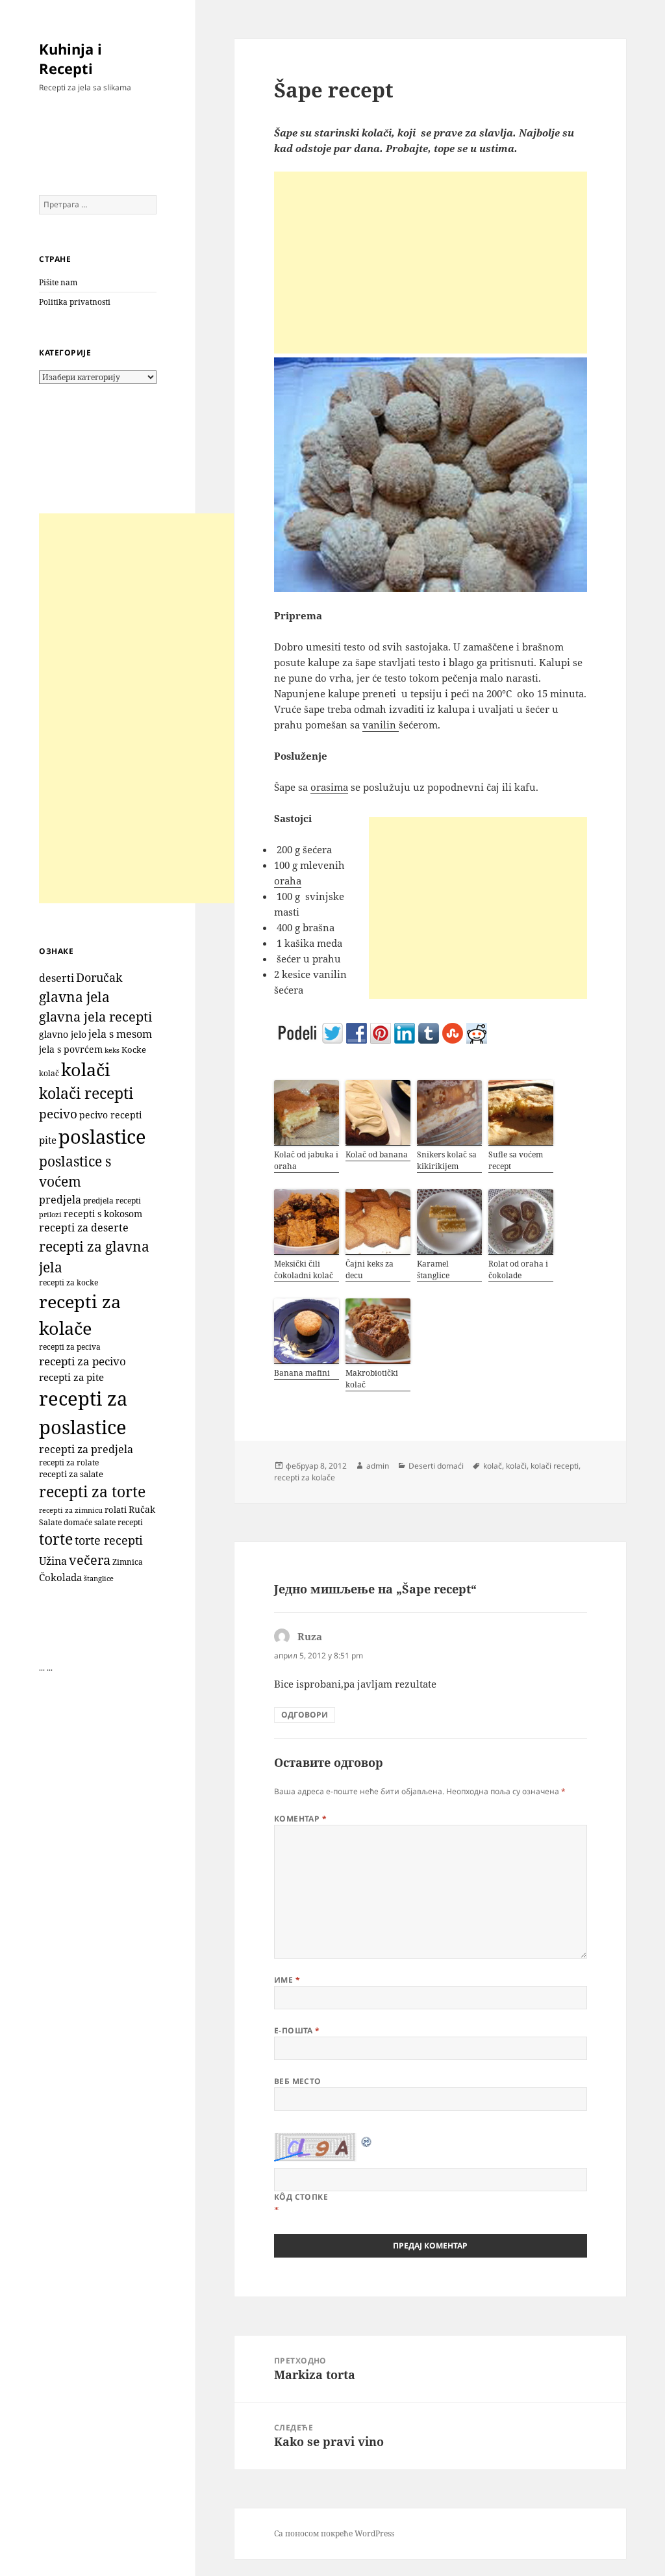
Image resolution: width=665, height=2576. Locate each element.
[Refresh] (367, 2141)
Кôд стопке (301, 2197)
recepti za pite (71, 1377)
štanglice (99, 1578)
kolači (86, 1069)
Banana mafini (302, 1373)
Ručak (142, 1509)
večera (90, 1560)
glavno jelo (63, 1035)
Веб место (298, 2081)
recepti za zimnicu (71, 1510)
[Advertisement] (136, 708)
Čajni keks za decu (370, 1269)
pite (48, 1140)
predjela (60, 1200)
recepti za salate (71, 1474)
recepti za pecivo (82, 1361)
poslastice (102, 1137)
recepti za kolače (305, 1477)
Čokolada (60, 1577)
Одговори (305, 1715)
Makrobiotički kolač (372, 1379)
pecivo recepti (110, 1115)
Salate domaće (66, 1522)
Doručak (99, 977)
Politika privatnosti (75, 302)
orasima (329, 787)
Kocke (134, 1050)
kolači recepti (86, 1093)
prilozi (50, 1214)
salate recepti (119, 1522)
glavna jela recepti (95, 1017)
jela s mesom (120, 1034)
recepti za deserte (84, 1228)
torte (56, 1539)
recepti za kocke (69, 1282)
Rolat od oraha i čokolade (518, 1269)
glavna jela (74, 997)
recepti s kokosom (103, 1214)
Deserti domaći (436, 1466)
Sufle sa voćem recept (516, 1160)
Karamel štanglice (433, 1269)
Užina (53, 1561)
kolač (49, 1073)
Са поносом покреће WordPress (334, 2533)
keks (112, 1050)
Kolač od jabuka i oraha (306, 1160)
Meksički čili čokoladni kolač (304, 1269)
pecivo (58, 1114)
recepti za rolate (69, 1462)
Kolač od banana (377, 1154)
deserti (56, 978)
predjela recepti (112, 1201)
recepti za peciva (70, 1347)
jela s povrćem (71, 1049)
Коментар (301, 1819)
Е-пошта (297, 2030)
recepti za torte (92, 1492)
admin (378, 1466)
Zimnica (128, 1562)
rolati (116, 1510)
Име (287, 1980)
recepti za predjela (86, 1449)
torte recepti (109, 1540)
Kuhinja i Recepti (70, 58)
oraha (288, 881)
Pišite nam (58, 282)
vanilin (381, 725)
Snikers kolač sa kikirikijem (447, 1160)
